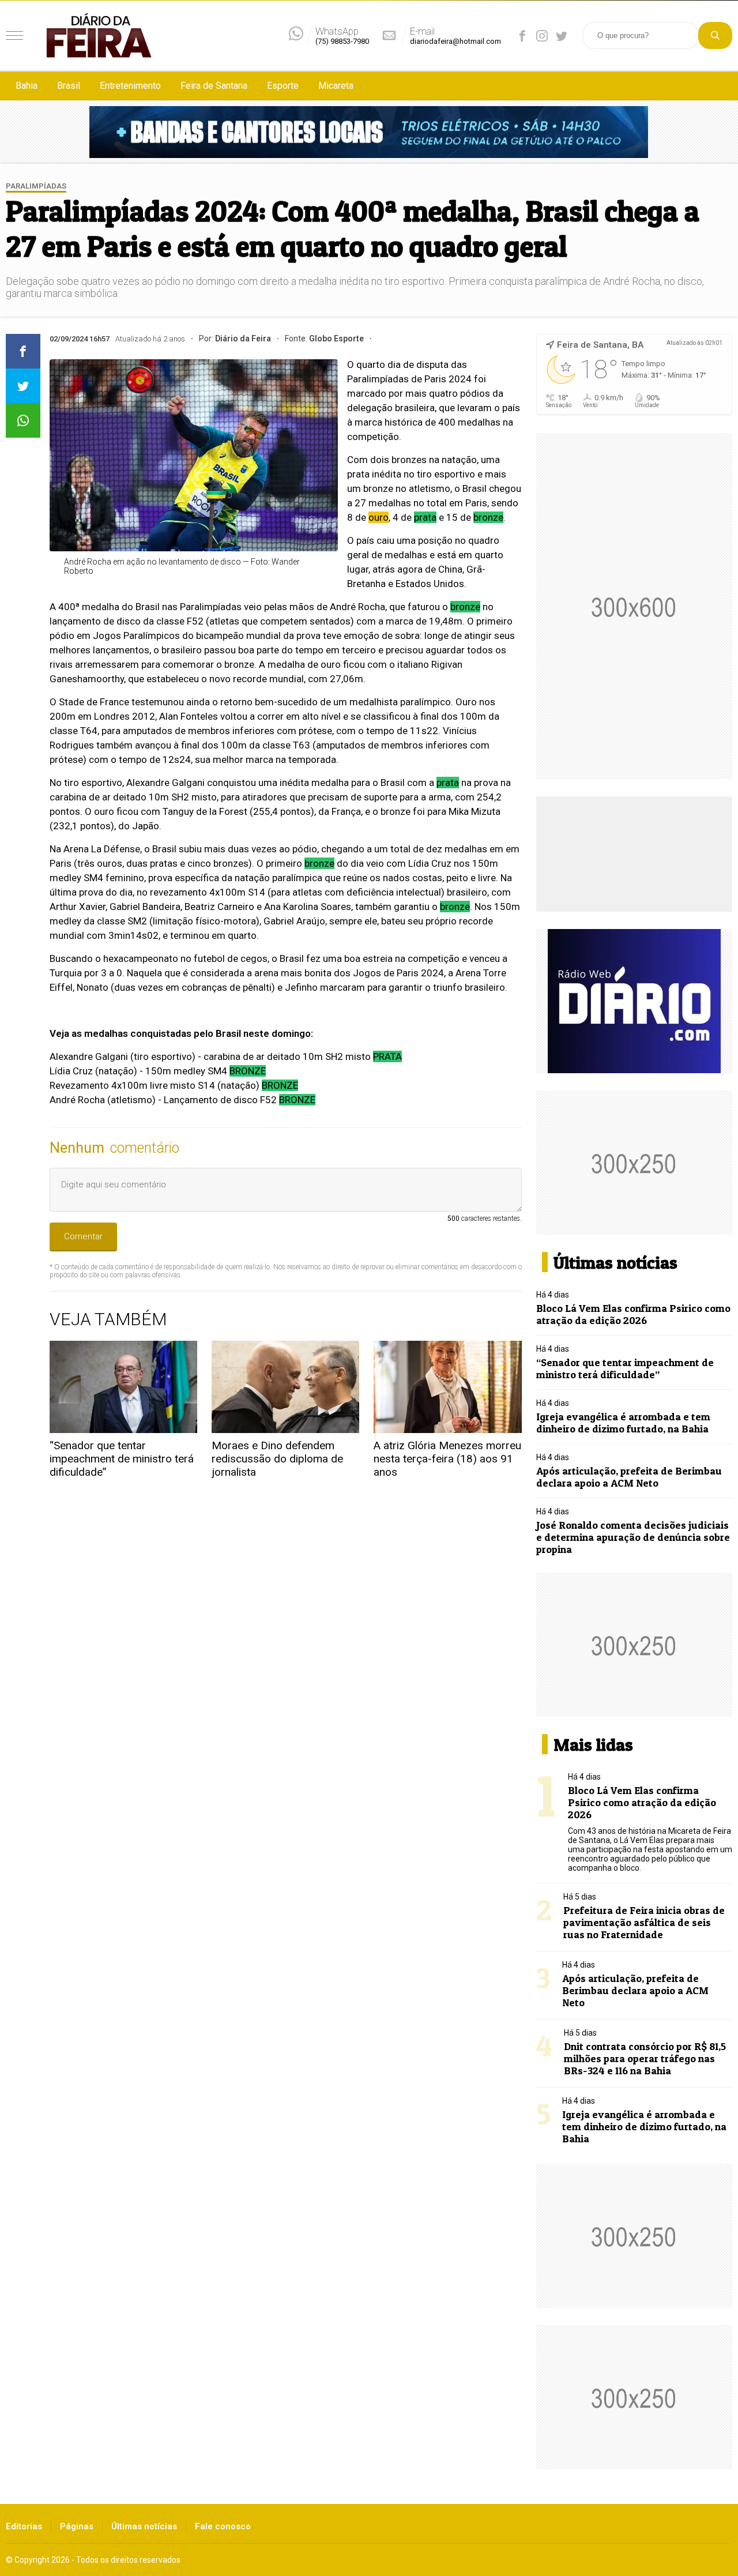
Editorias (24, 2526)
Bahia (27, 86)
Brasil (69, 86)
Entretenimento (130, 86)
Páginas (77, 2526)
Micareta (336, 86)
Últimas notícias (144, 2526)
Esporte (283, 86)
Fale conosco (223, 2526)
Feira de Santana (214, 86)
